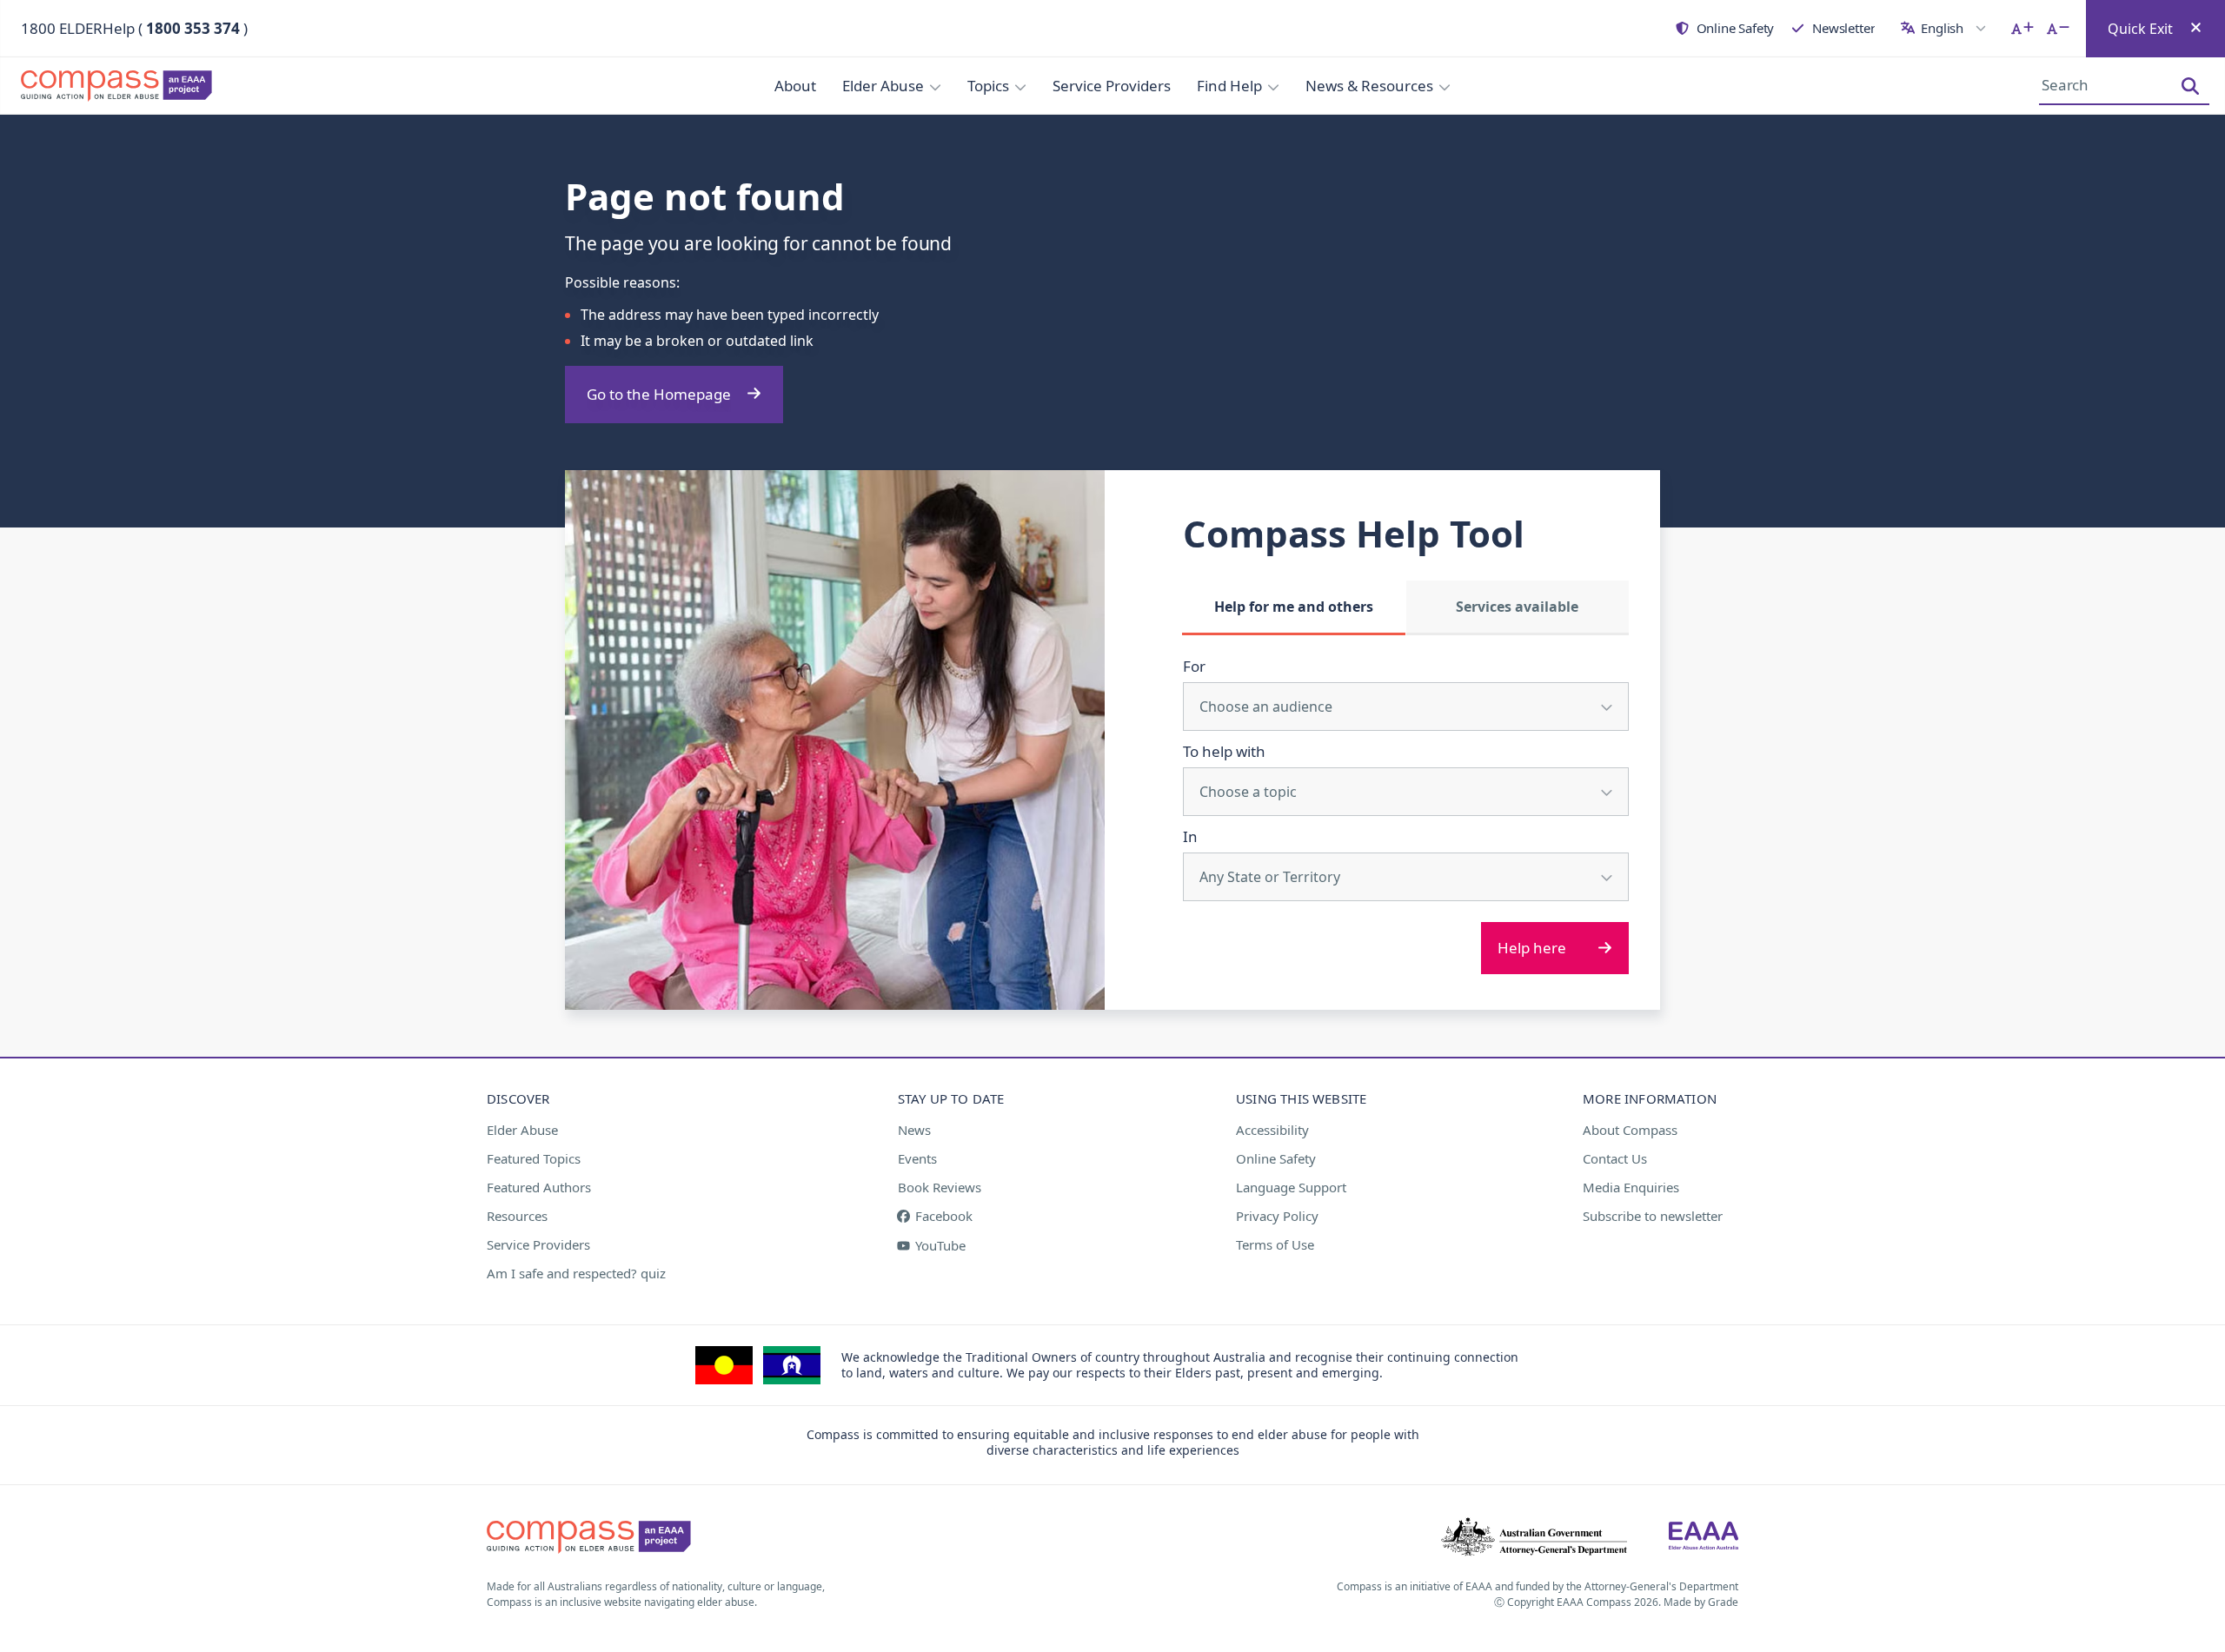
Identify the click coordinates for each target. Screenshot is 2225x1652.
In (1190, 836)
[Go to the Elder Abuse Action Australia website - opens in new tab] (1704, 1537)
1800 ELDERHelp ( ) (134, 28)
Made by (1701, 1602)
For (1194, 666)
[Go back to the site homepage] (122, 86)
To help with (1224, 751)
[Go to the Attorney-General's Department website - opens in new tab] (1534, 1537)
